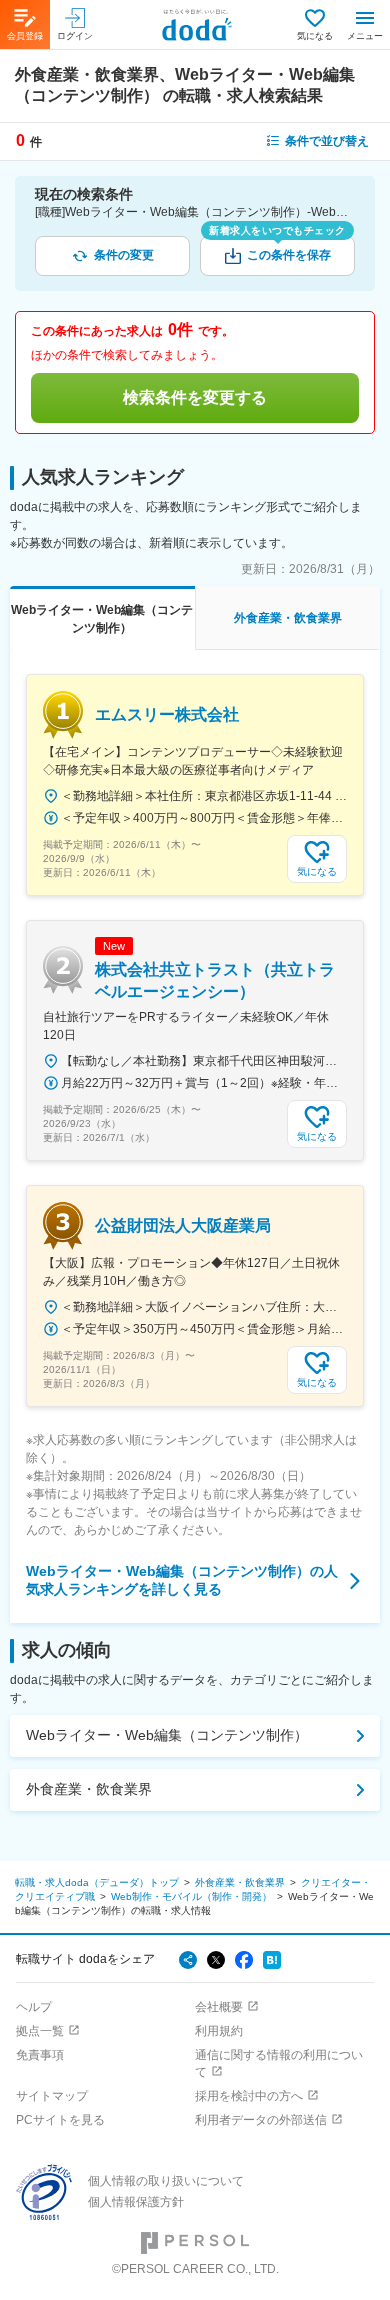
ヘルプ (34, 2007)
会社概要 (219, 2007)
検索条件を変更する (195, 397)
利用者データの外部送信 (261, 2120)
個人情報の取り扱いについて (166, 2181)
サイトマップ (52, 2096)
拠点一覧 (40, 2031)
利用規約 (219, 2031)
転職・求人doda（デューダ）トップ (97, 1882)
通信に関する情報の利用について (279, 2063)
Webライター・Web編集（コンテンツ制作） (167, 1735)
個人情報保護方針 (136, 2202)
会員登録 (25, 36)
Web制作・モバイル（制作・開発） (191, 1896)
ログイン (75, 36)
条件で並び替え (327, 141)
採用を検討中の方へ (249, 2096)
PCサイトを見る (60, 2120)
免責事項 (40, 2055)
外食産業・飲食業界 (89, 1789)
